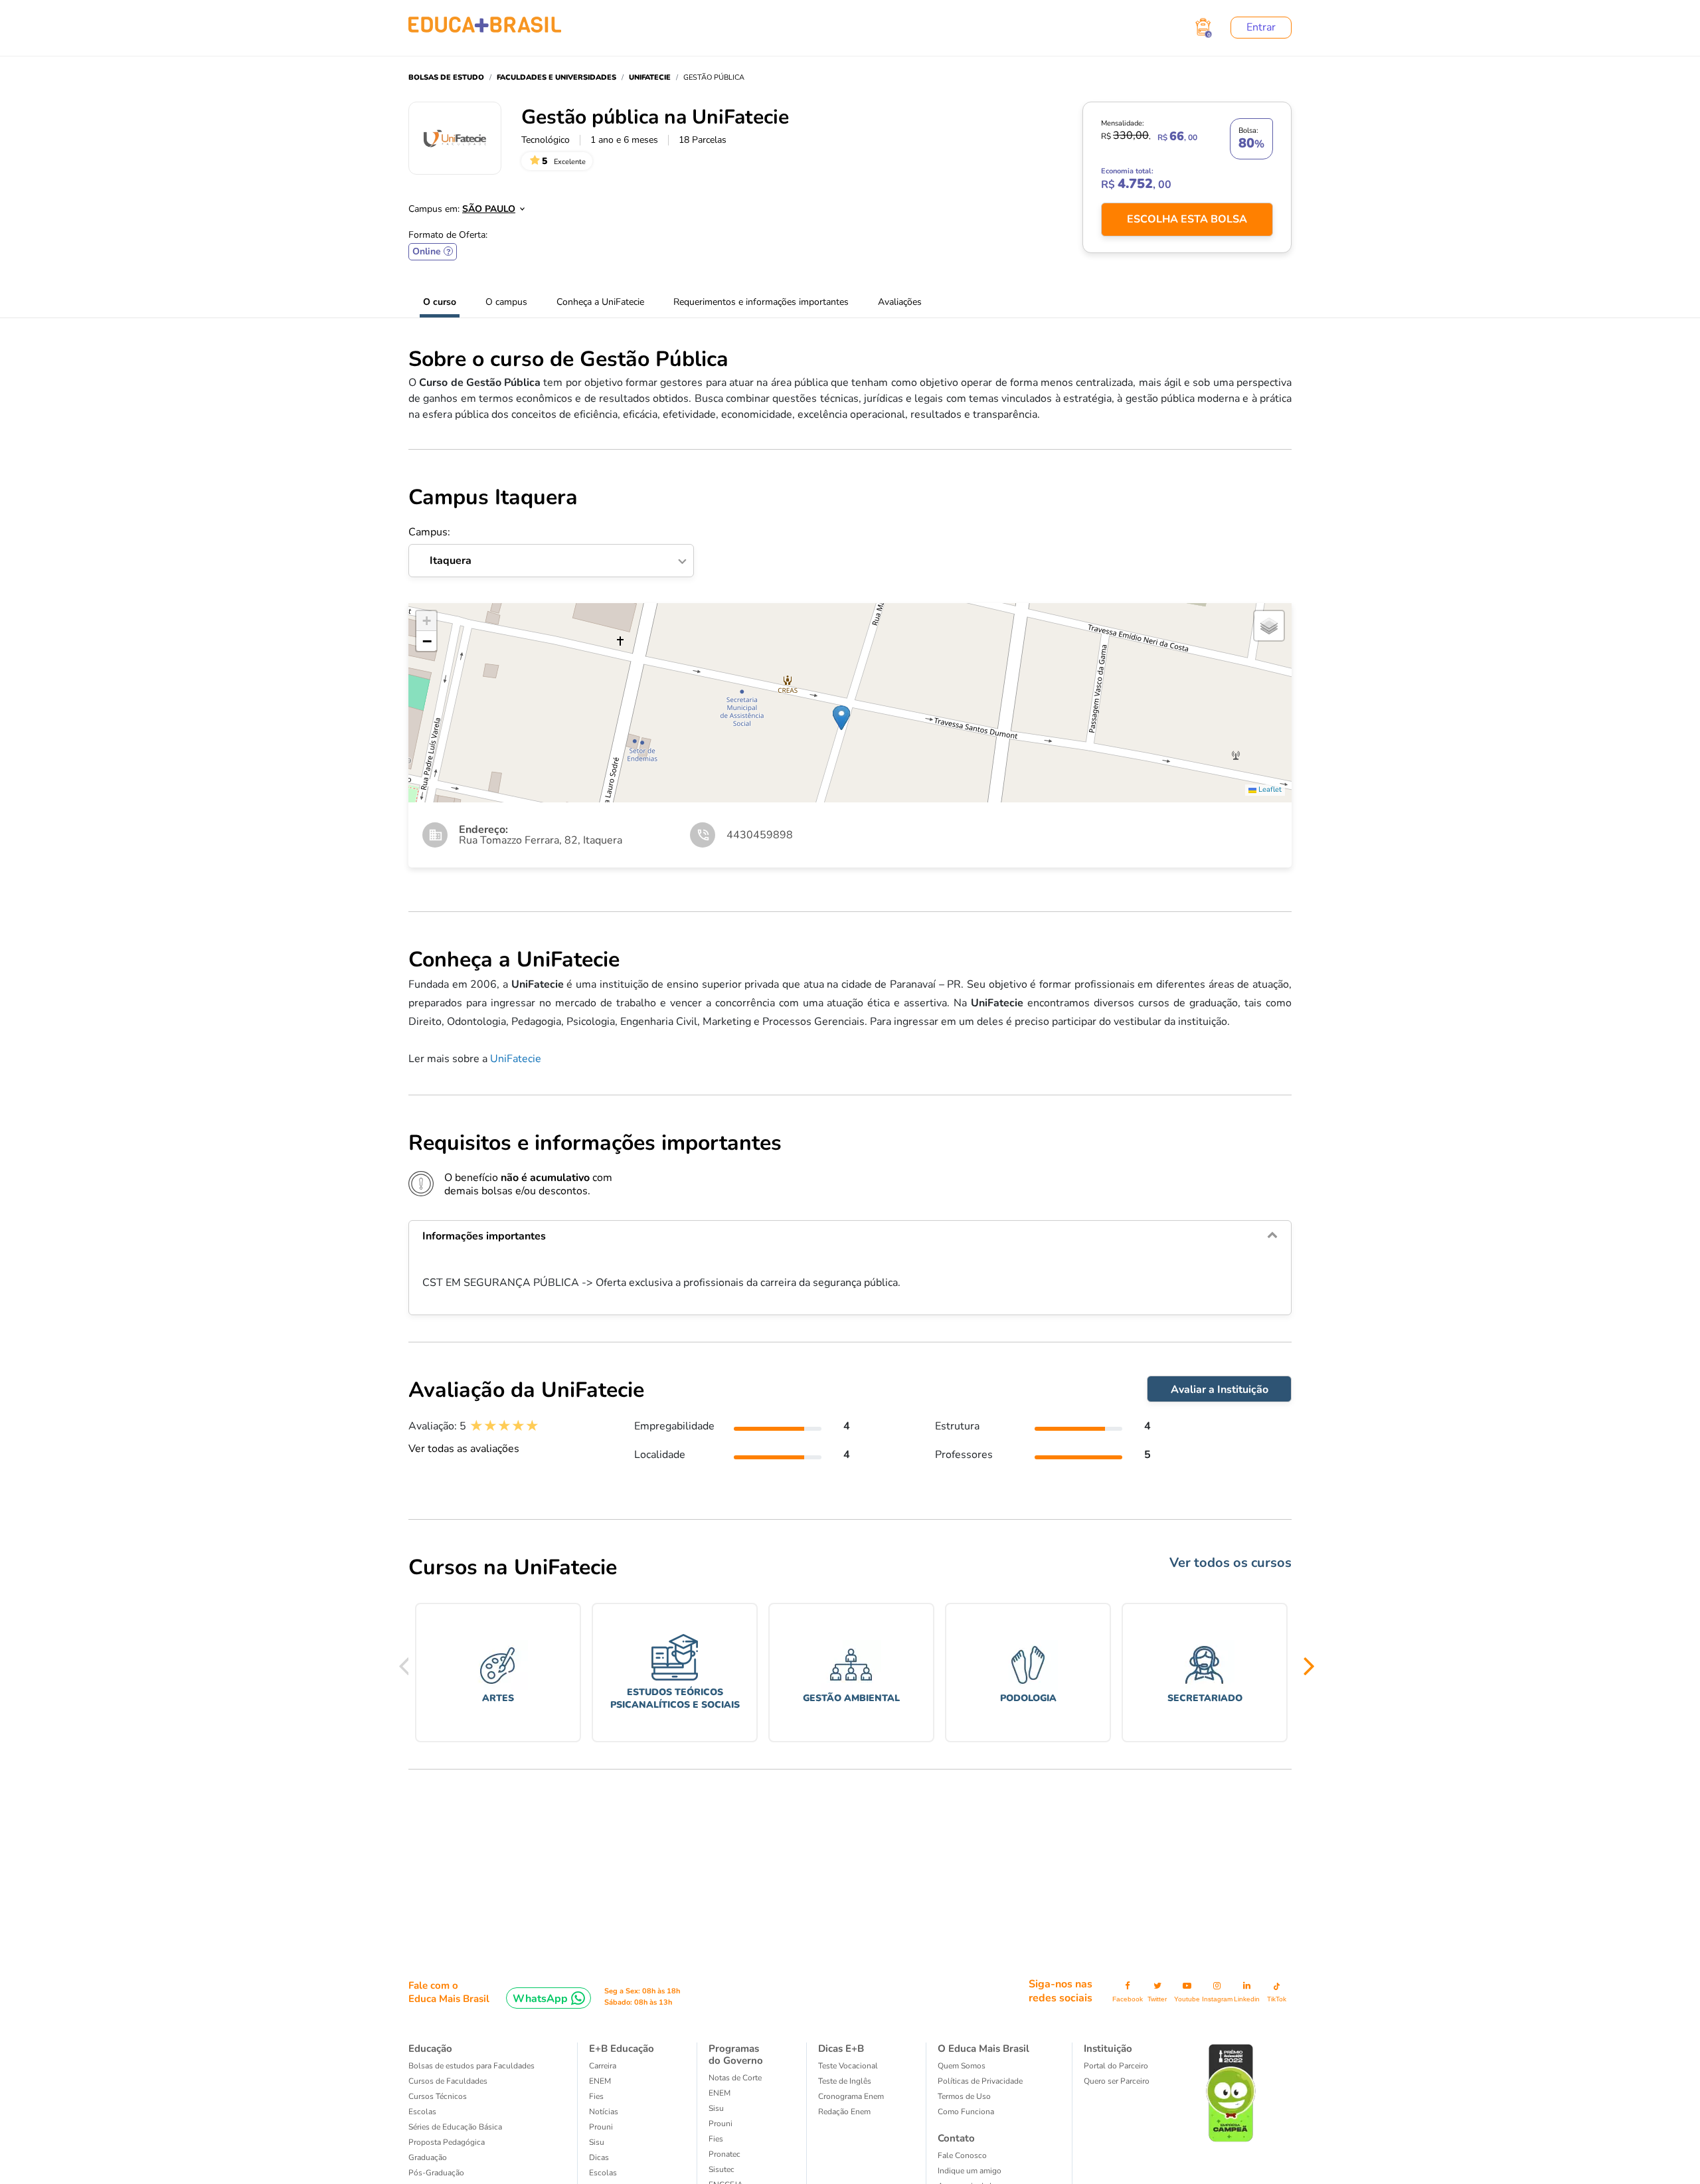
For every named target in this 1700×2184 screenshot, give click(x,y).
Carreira (603, 2066)
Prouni (601, 2127)
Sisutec (722, 2169)
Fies (596, 2096)
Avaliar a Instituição (1220, 1390)
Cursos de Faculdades (448, 2081)
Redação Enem (844, 2112)
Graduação (428, 2157)
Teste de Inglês (845, 2081)
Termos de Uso (964, 2096)
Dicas (599, 2157)
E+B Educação (622, 2048)
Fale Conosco (962, 2155)
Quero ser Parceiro (1117, 2081)
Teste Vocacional (848, 2066)
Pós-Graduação (436, 2173)
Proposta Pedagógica (447, 2142)
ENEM (600, 2081)
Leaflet (1269, 789)
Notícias (604, 2112)
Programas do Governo (736, 2054)
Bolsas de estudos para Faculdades (471, 2066)
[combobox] (486, 205)
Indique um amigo (970, 2171)
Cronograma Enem (851, 2096)
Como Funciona (966, 2112)
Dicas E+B (841, 2048)
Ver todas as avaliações (464, 1449)
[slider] (504, 1426)
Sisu (597, 2142)
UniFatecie (516, 1059)
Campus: (440, 547)
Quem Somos (962, 2066)
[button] (841, 718)
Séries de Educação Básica (455, 2127)
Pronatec (724, 2154)
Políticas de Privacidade (980, 2081)
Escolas (422, 2112)
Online (433, 251)
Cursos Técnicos (438, 2096)
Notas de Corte (735, 2078)
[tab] (850, 1236)
